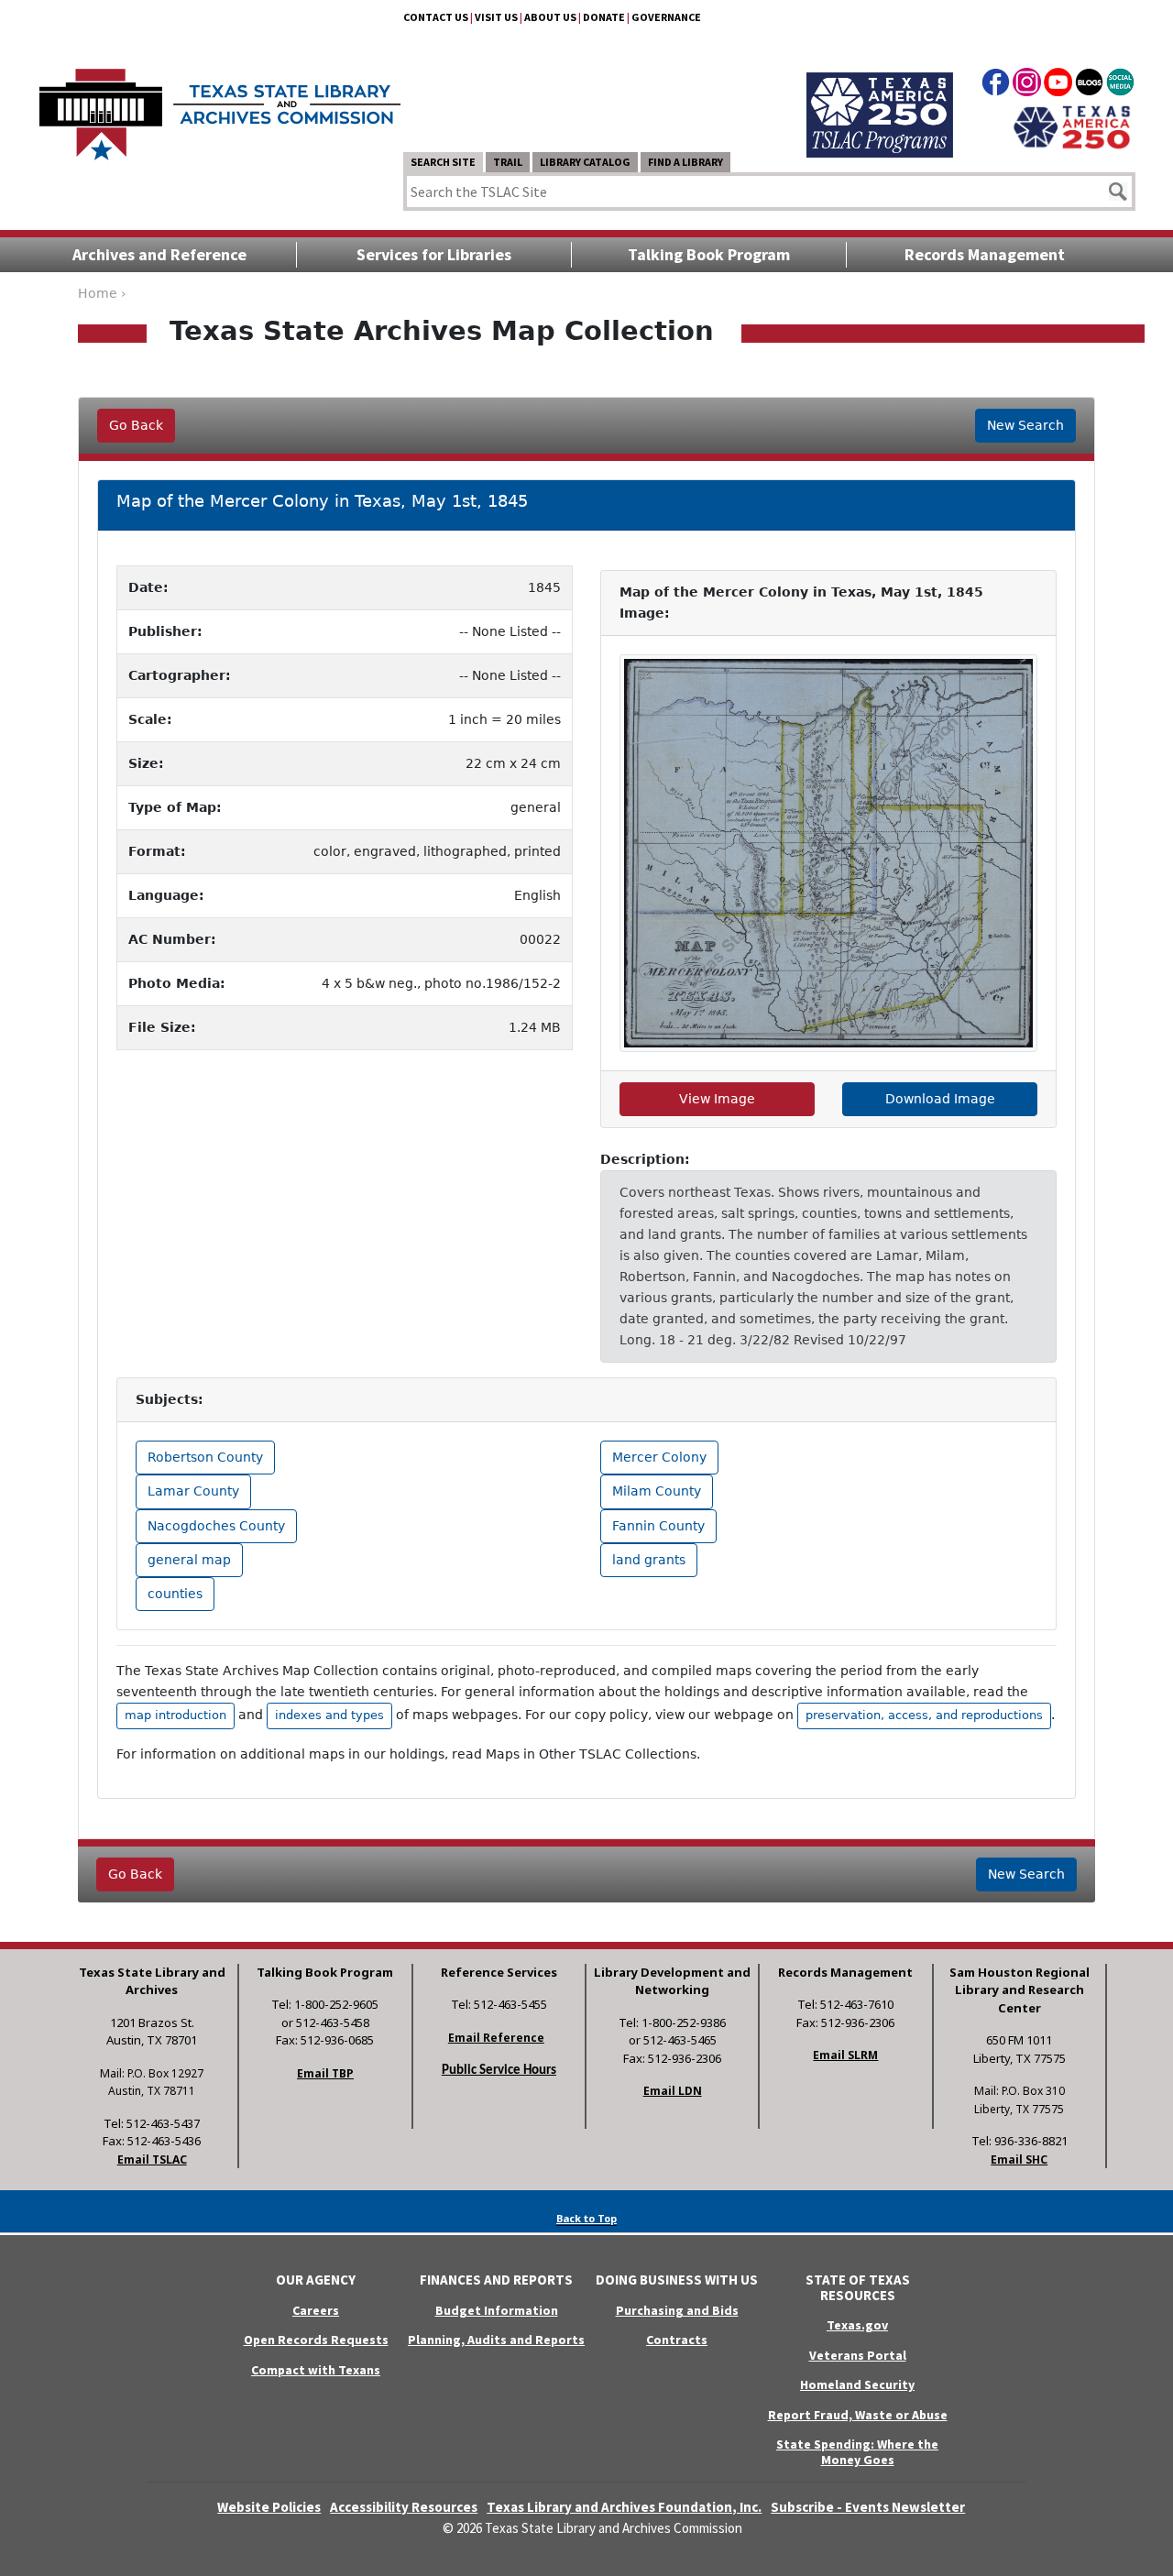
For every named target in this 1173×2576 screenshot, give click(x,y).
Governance (666, 17)
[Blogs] (1089, 85)
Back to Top (586, 2218)
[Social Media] (1120, 85)
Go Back (136, 425)
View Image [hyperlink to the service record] (717, 1099)
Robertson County (205, 1457)
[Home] (220, 105)
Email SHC (1019, 2159)
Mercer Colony (659, 1457)
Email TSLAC (152, 2159)
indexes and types (329, 1715)
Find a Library (685, 162)
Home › (102, 293)
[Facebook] (996, 85)
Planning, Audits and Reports (496, 2340)
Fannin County (658, 1526)
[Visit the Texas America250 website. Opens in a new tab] (1072, 126)
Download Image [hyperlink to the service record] (940, 1099)
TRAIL (508, 162)
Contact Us (436, 17)
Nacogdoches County (216, 1526)
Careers (316, 2310)
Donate (604, 17)
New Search (1025, 425)
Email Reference (496, 2038)
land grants (649, 1560)
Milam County (657, 1491)
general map (189, 1560)
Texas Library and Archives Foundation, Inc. (624, 2507)
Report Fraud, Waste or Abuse (858, 2415)
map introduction (175, 1715)
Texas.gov (857, 2325)
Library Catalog (585, 162)
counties (175, 1594)
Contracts (677, 2340)
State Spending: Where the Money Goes (857, 2452)
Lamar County (193, 1491)
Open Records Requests (316, 2340)
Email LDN (673, 2091)
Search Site (443, 162)
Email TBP (325, 2073)
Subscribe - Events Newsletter (868, 2507)
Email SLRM (845, 2055)
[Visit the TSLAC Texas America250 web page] (880, 93)
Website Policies (269, 2507)
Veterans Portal (858, 2355)
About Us (550, 17)
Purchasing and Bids (677, 2310)
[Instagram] (1027, 85)
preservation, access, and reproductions (924, 1715)
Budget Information (497, 2310)
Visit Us (496, 17)
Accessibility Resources (404, 2507)
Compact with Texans (316, 2370)
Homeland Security (857, 2384)
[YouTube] (1058, 85)
